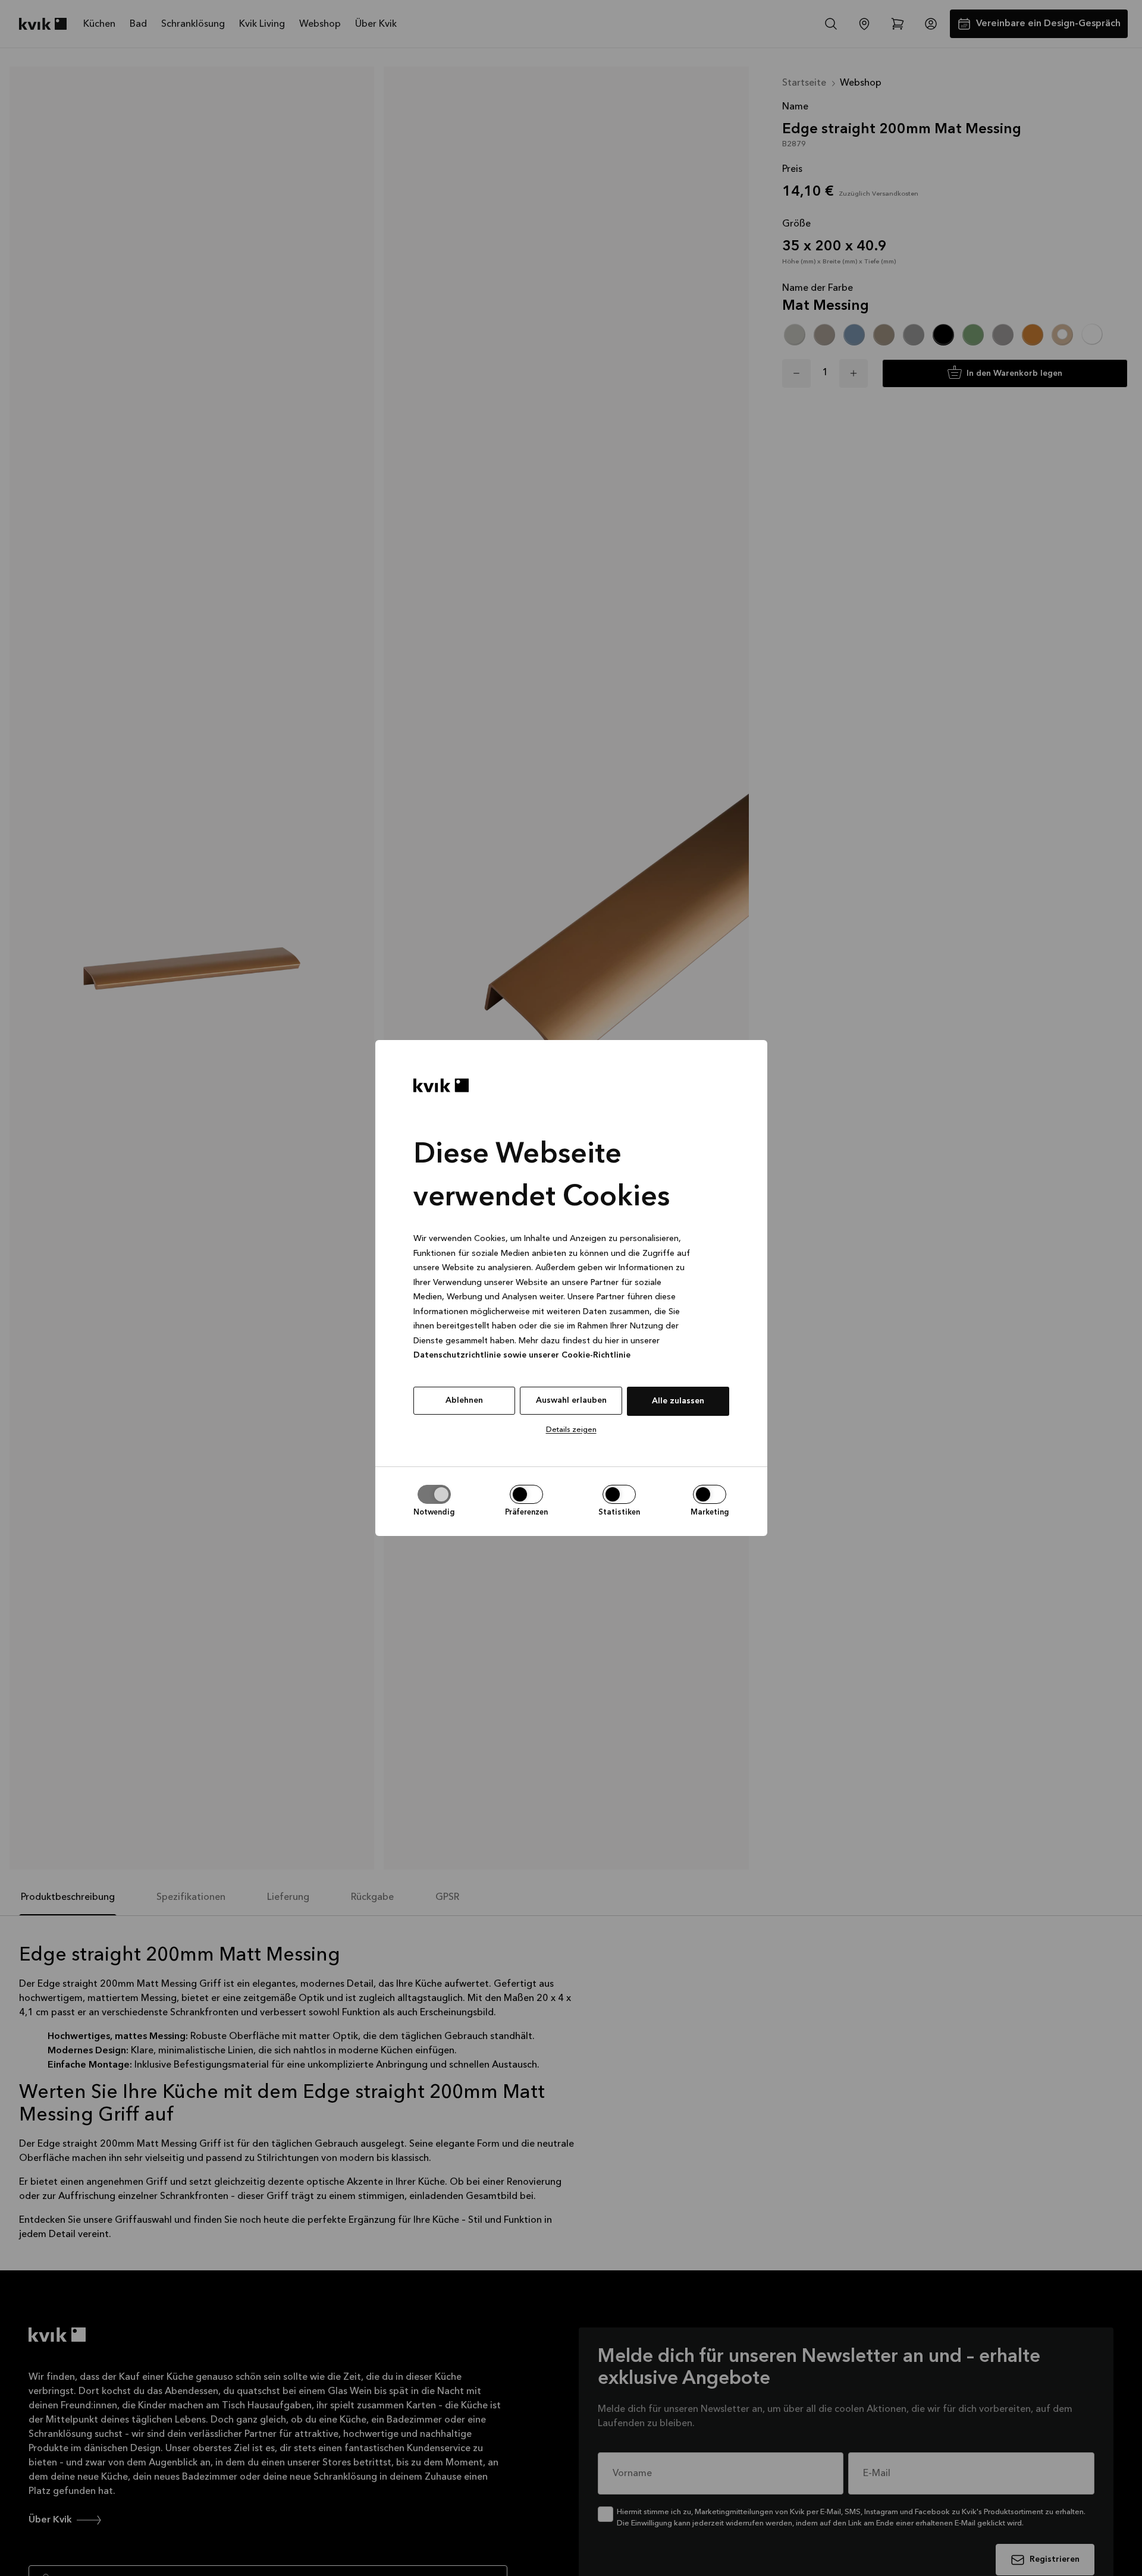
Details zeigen (571, 1430)
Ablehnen (464, 1400)
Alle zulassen (678, 1401)
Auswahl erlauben (571, 1400)
